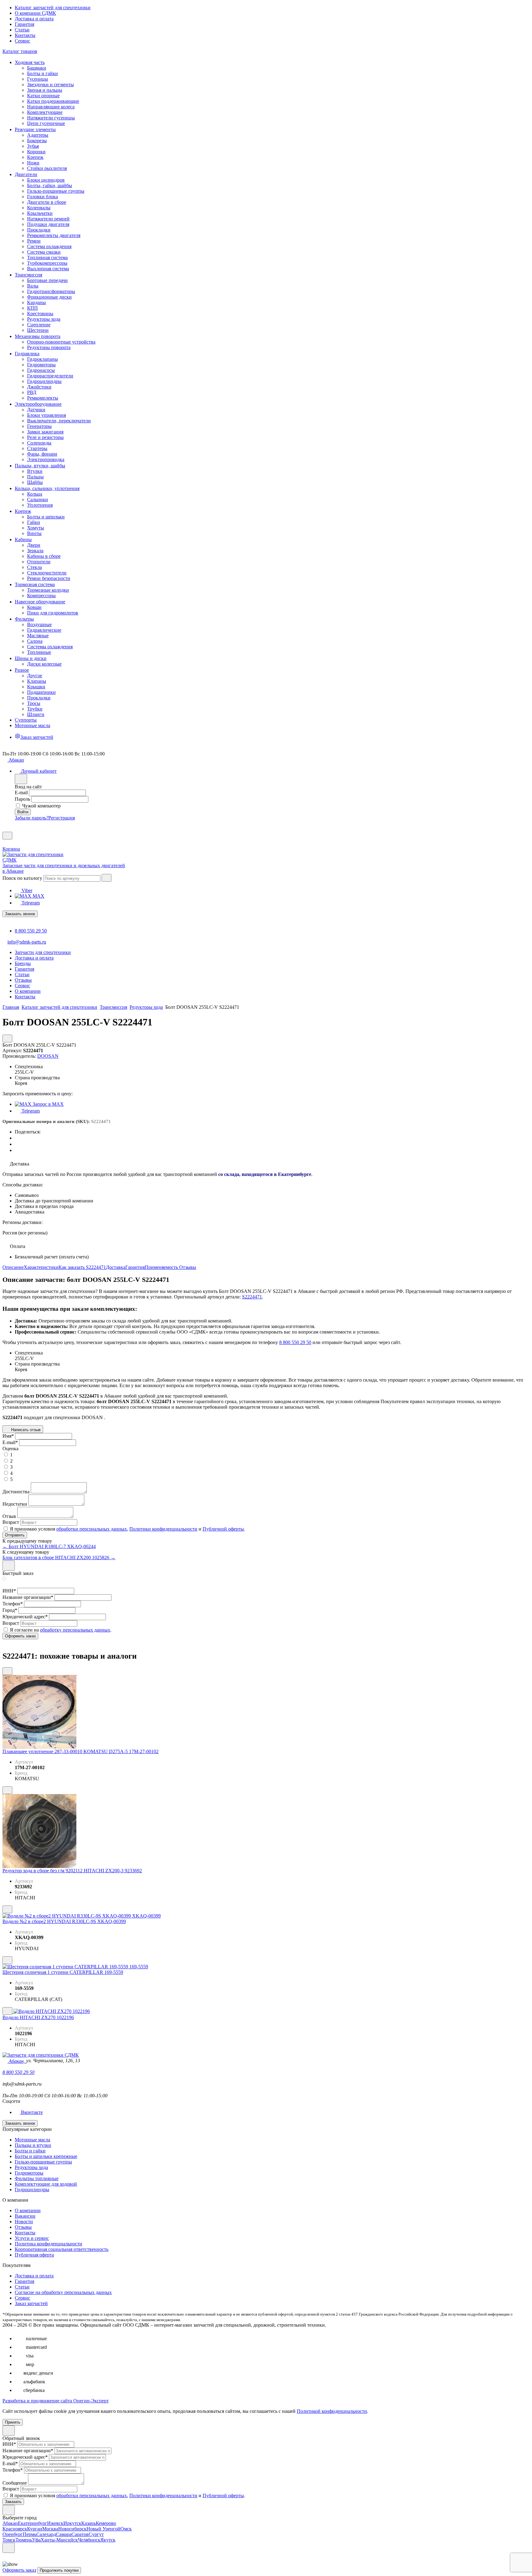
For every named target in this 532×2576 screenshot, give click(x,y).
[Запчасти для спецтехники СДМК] (39, 860)
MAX (38, 896)
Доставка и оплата (34, 19)
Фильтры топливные (37, 2178)
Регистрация (62, 818)
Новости (24, 2222)
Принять (13, 2422)
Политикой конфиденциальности (332, 2411)
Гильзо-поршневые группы (43, 2162)
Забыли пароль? (32, 818)
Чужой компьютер (41, 806)
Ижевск (55, 2523)
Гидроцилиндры (32, 2190)
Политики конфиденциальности (163, 1529)
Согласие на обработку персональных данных (63, 2292)
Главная (11, 1007)
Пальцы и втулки (33, 2145)
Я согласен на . (61, 1630)
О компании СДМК (35, 13)
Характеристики (41, 1267)
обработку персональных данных (75, 1630)
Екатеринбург (32, 2523)
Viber (26, 890)
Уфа (36, 2540)
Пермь (30, 2534)
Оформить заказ (19, 2570)
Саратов (80, 2534)
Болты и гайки (30, 2151)
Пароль (22, 799)
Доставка (116, 1267)
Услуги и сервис (32, 2238)
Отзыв (9, 1516)
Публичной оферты (223, 1529)
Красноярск (15, 2529)
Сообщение (15, 2483)
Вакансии (25, 2216)
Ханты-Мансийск (59, 2540)
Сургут (96, 2534)
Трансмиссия (113, 1007)
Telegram (30, 903)
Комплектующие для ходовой (46, 2184)
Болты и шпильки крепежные (46, 2156)
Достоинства (16, 1492)
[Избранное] (5, 829)
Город (10, 1610)
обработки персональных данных (92, 1529)
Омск (126, 2529)
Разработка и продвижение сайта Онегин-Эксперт (56, 2401)
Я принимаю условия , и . (127, 1529)
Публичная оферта (34, 2255)
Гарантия (24, 24)
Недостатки (15, 1504)
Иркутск (72, 2523)
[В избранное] (7, 1671)
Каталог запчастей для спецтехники (53, 8)
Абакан (10, 2523)
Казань (89, 2523)
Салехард (46, 2534)
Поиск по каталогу (22, 878)
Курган (35, 2529)
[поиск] (107, 878)
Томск (9, 2540)
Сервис (22, 41)
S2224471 (252, 1297)
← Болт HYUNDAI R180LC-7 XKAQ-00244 (49, 1546)
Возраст (11, 1522)
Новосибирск (72, 2529)
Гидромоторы (29, 2173)
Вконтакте (31, 2112)
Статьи (22, 30)
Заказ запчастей (31, 2303)
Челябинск (89, 2540)
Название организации (28, 1597)
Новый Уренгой (103, 2529)
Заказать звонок (20, 914)
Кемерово (106, 2523)
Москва (50, 2529)
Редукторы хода (146, 1007)
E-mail (21, 793)
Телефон (13, 1604)
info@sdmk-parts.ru (27, 942)
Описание (13, 1267)
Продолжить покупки (59, 2570)
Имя (8, 1436)
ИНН (9, 1591)
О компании (28, 2210)
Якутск (108, 2540)
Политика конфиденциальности (48, 2244)
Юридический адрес (25, 1617)
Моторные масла (32, 2140)
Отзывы (188, 1267)
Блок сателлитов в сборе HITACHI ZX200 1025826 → (59, 1558)
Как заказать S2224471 (82, 1267)
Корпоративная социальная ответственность (62, 2249)
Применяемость (162, 1267)
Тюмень (24, 2540)
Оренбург (13, 2534)
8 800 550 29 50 (31, 931)
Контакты (25, 35)
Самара (64, 2534)
